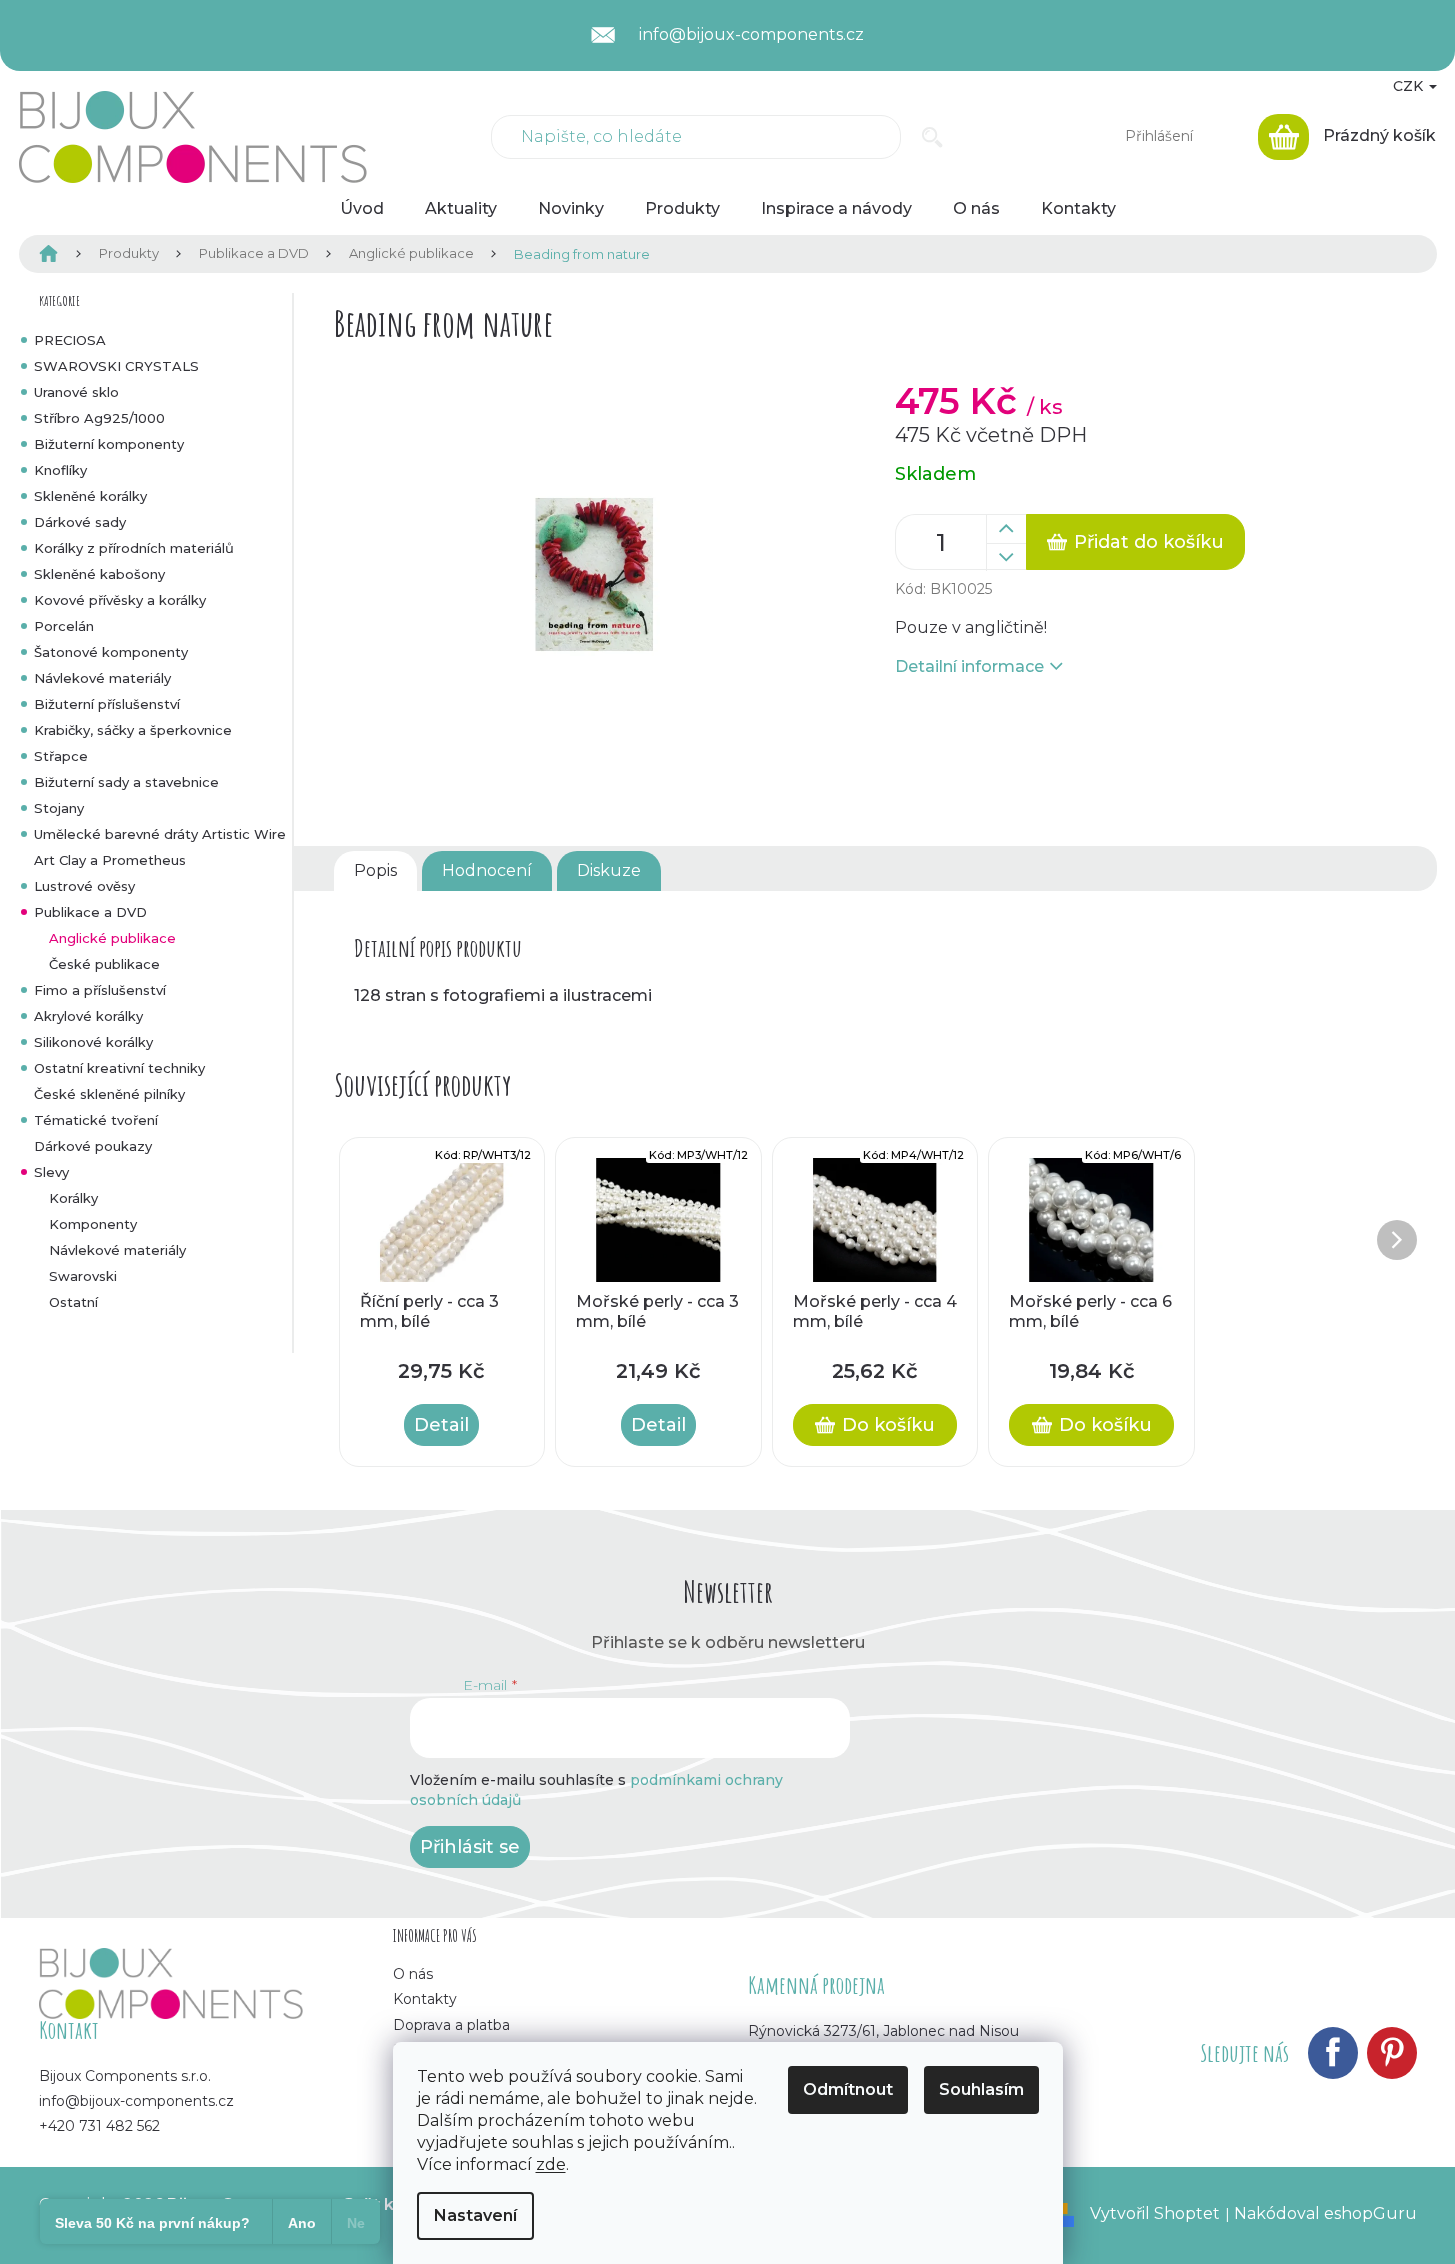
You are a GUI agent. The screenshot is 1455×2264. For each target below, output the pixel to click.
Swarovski (83, 1276)
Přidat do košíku (1149, 542)
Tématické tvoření (96, 1120)
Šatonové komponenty (111, 652)
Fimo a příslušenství (100, 990)
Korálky (73, 1198)
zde (551, 2164)
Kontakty (425, 1999)
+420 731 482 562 (99, 2126)
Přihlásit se (470, 1847)
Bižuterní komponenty (109, 444)
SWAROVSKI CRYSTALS (116, 366)
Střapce (61, 756)
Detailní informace (969, 666)
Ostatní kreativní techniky (119, 1068)
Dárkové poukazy (93, 1146)
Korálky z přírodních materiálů (134, 548)
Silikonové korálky (93, 1042)
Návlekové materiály (102, 678)
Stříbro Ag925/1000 (99, 418)
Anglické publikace (112, 938)
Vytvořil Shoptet (1155, 2213)
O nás (413, 1974)
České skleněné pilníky (109, 1094)
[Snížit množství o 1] (1006, 557)
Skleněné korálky (90, 496)
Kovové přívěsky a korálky (120, 600)
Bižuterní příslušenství (107, 704)
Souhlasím (981, 2089)
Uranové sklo (76, 392)
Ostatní (73, 1302)
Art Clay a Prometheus (110, 860)
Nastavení (475, 2215)
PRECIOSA (70, 340)
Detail (441, 1425)
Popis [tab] (375, 870)
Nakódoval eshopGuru (1325, 2213)
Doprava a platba (451, 2025)
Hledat (932, 137)
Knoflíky (60, 470)
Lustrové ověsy (84, 886)
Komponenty (93, 1224)
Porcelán (64, 626)
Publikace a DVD (90, 912)
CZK (1410, 86)
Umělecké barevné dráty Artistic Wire (160, 834)
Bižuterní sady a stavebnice (126, 782)
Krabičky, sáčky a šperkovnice (133, 730)
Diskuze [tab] (609, 870)
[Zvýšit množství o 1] (1006, 529)
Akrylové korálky (88, 1016)
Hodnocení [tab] (487, 870)
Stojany (59, 808)
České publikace (104, 964)
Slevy (51, 1172)
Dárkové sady (80, 522)
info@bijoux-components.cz (136, 2101)
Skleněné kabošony (99, 574)
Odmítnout (848, 2089)
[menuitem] (362, 209)
